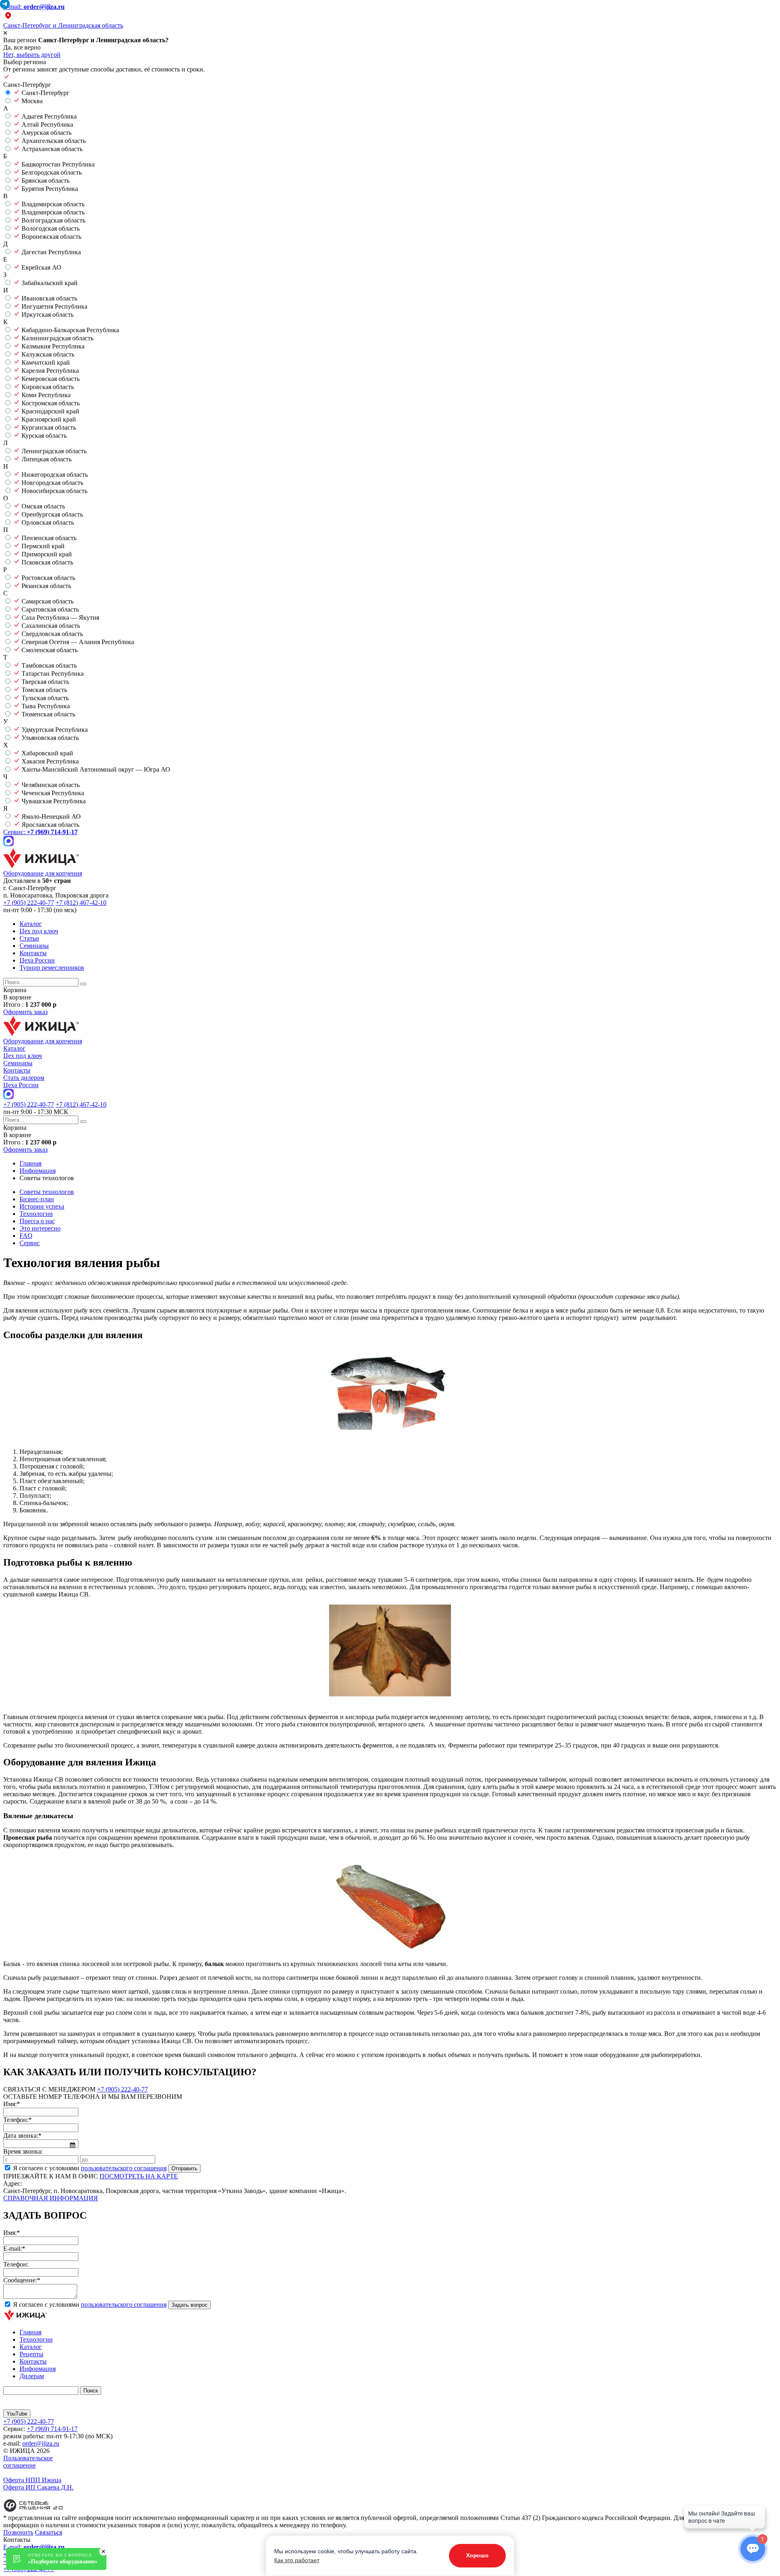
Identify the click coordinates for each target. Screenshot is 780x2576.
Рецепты (31, 2354)
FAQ (26, 1236)
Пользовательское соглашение (28, 2462)
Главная (30, 2332)
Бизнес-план (37, 1199)
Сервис (30, 1243)
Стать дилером (24, 1078)
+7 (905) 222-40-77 (29, 903)
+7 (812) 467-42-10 (81, 903)
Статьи (29, 938)
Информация (38, 2369)
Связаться (49, 2532)
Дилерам (32, 2376)
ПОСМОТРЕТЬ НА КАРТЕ (139, 2176)
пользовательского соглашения (124, 2168)
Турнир (52, 968)
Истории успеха (42, 1206)
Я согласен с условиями (90, 2168)
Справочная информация (51, 2198)
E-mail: (34, 7)
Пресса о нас (37, 1221)
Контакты (33, 953)
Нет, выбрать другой (32, 55)
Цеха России (37, 960)
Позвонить (18, 2532)
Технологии (36, 1214)
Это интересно (40, 1228)
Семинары (34, 946)
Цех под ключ (39, 931)
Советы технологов (47, 1192)
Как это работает (297, 2560)
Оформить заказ (25, 1012)
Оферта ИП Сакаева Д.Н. (38, 2487)
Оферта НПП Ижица (32, 2480)
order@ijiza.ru (41, 2443)
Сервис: (40, 832)
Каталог (31, 924)
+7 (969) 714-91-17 (52, 2429)
